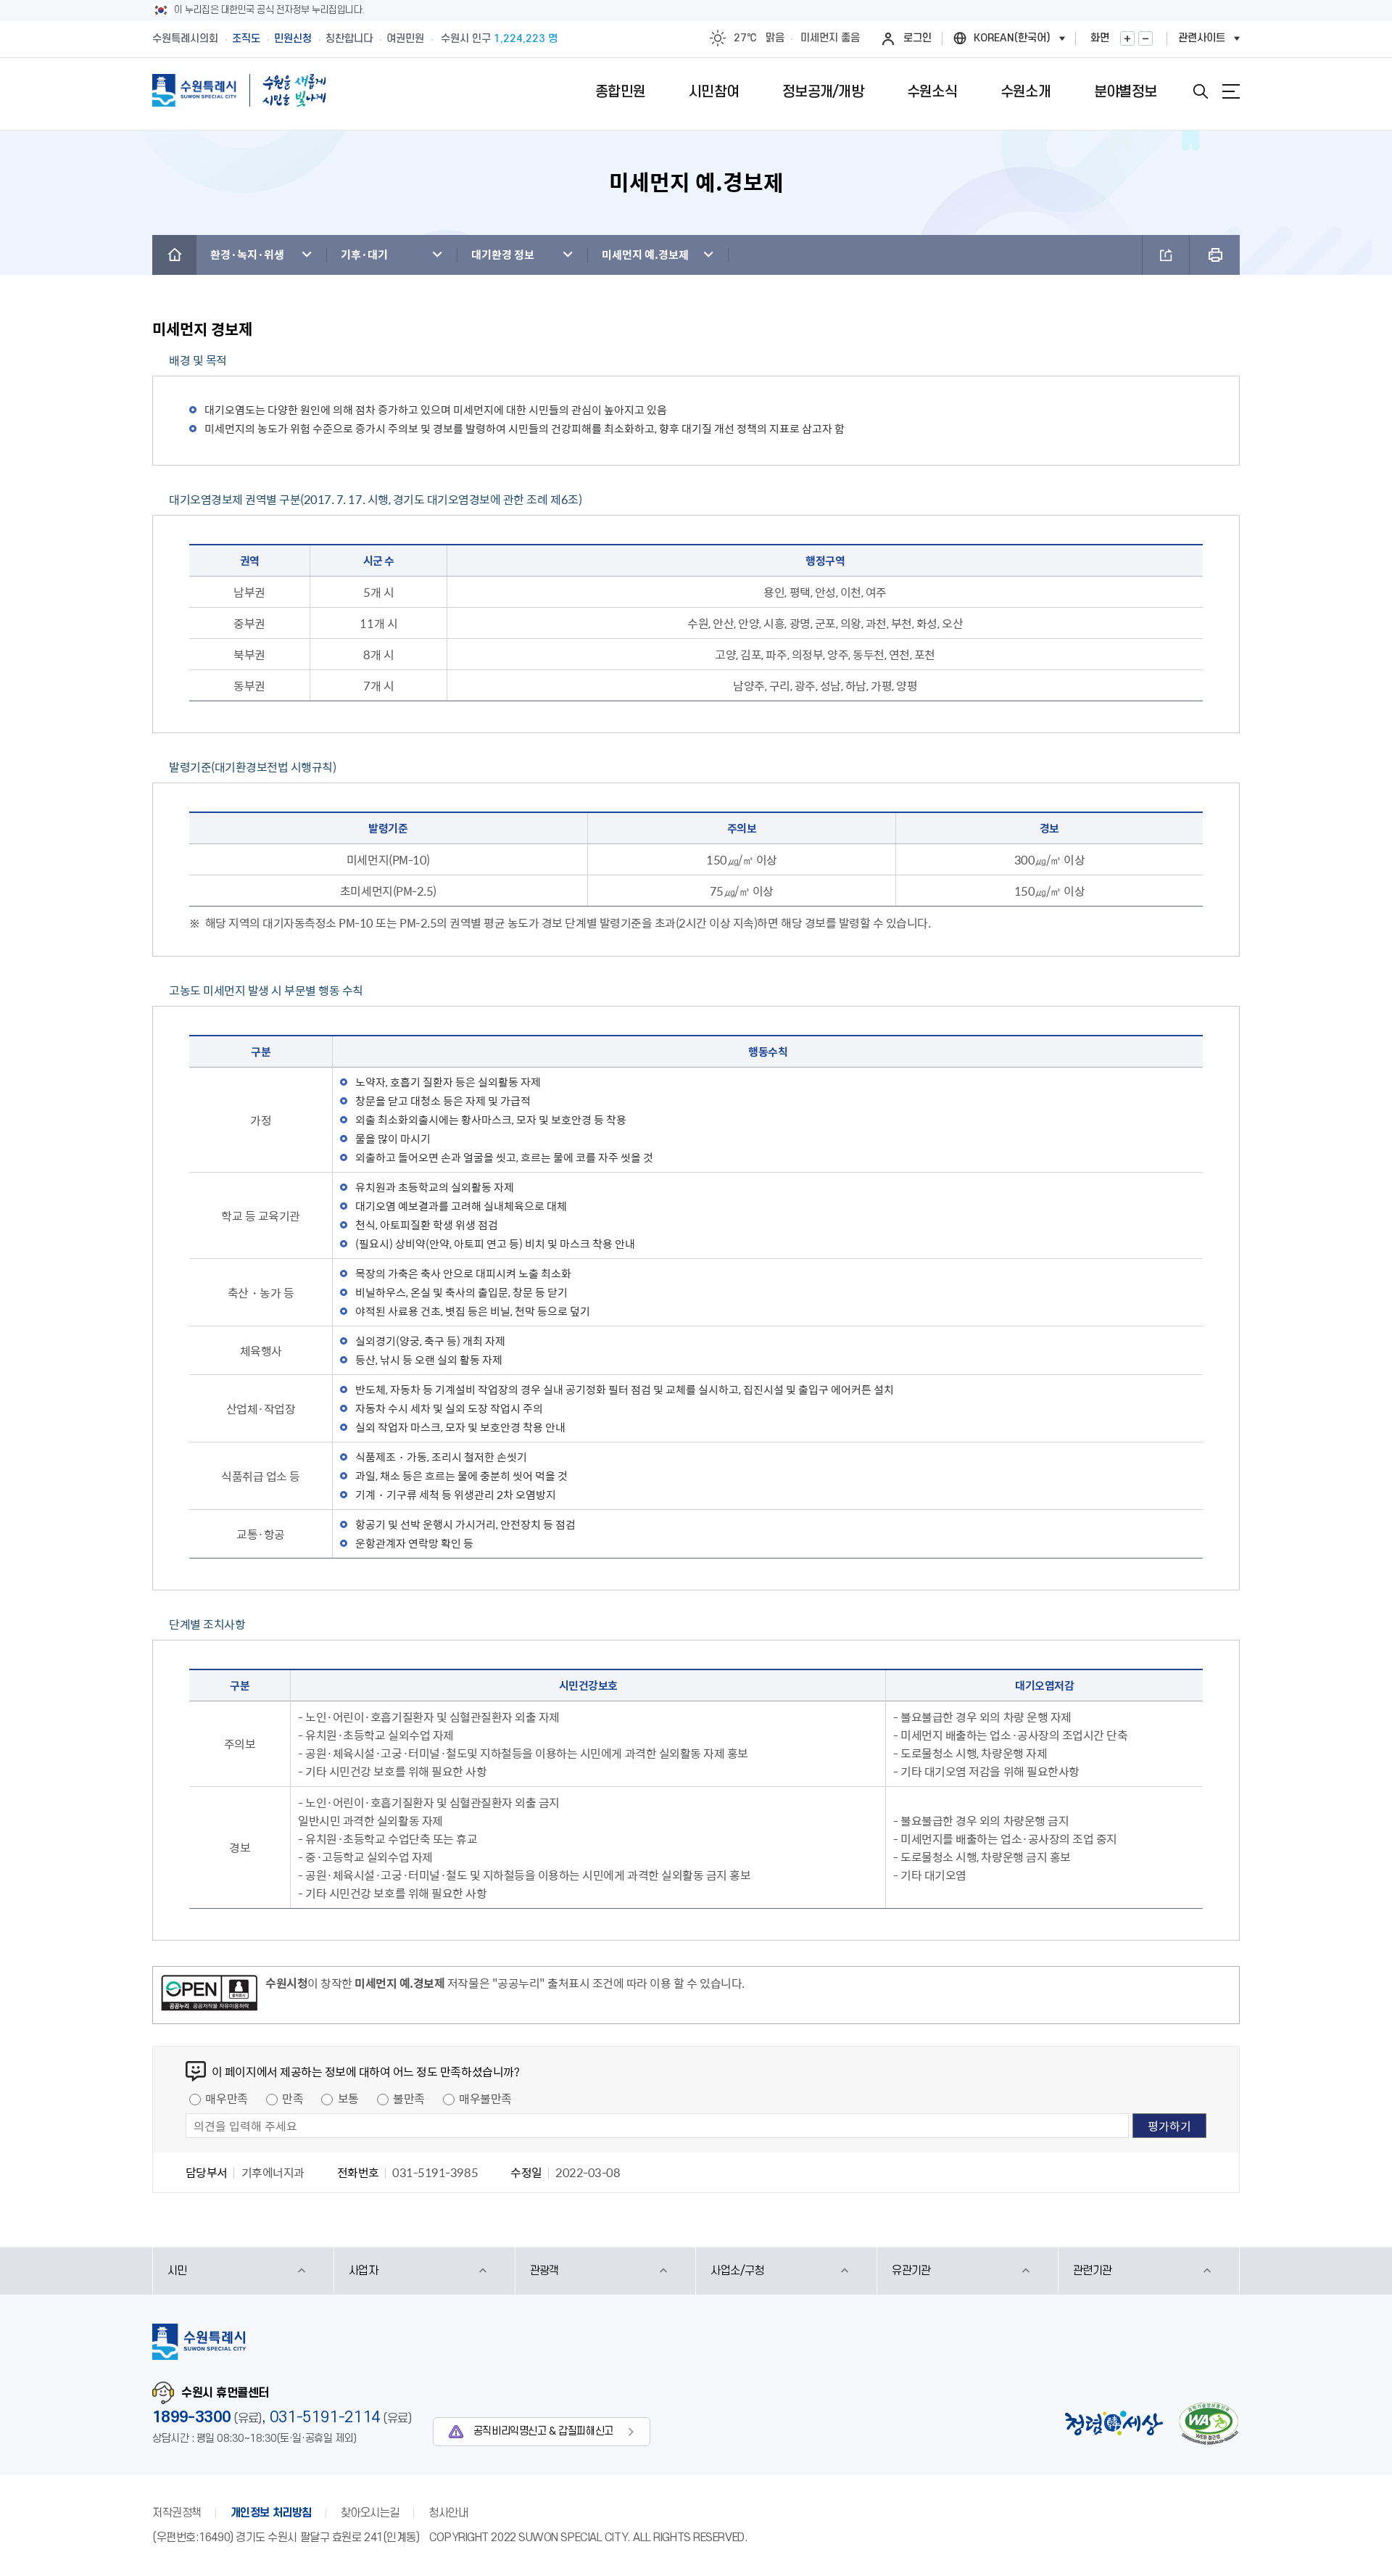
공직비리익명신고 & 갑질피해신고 (543, 2431)
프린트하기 (1215, 255)
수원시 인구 (499, 39)
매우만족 (226, 2098)
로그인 (917, 38)
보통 (348, 2098)
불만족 (409, 2098)
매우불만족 (485, 2098)
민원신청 (293, 39)
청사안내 (448, 2513)
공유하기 (1166, 255)
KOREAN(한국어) (1012, 38)
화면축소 (1145, 38)
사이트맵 (1231, 91)
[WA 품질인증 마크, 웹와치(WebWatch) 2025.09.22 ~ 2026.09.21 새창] (1209, 2423)
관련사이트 (1202, 38)
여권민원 (405, 39)
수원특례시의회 (185, 39)
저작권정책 (177, 2513)
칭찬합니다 (349, 39)
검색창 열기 (1201, 91)
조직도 (246, 39)
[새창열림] (209, 1995)
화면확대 (1127, 38)
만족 (293, 2098)
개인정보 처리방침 (271, 2513)
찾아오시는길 (370, 2513)
